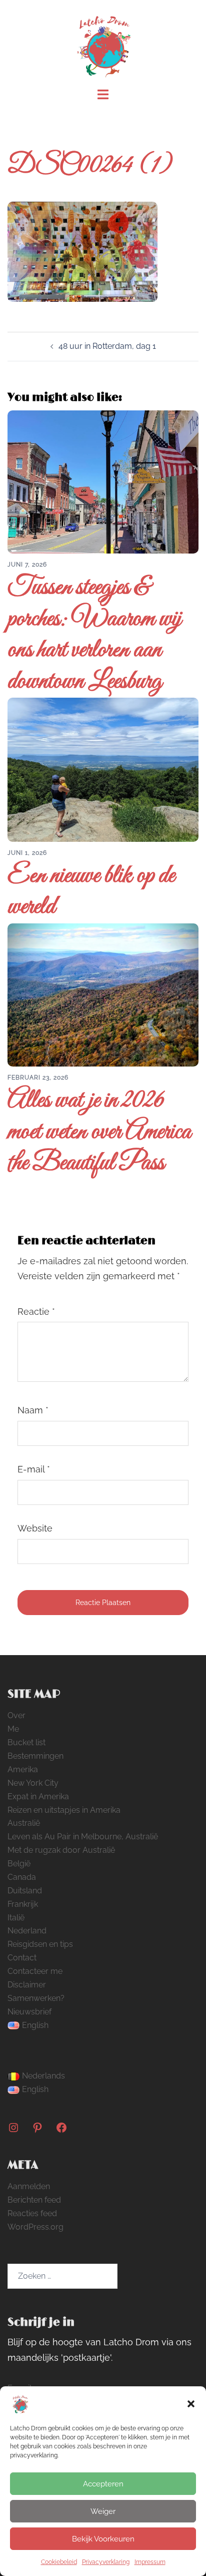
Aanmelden (29, 2186)
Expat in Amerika (38, 1796)
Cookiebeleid (59, 2562)
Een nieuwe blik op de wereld (91, 892)
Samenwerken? (36, 1998)
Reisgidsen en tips (40, 1944)
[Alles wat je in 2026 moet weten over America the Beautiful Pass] (103, 994)
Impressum (150, 2562)
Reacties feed (32, 2213)
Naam (33, 1410)
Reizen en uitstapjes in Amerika (64, 1810)
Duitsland (25, 1891)
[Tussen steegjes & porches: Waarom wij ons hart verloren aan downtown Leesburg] (103, 481)
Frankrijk (23, 1904)
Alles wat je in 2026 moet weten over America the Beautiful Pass (99, 1132)
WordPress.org (35, 2227)
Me (13, 1729)
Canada (22, 1877)
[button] (191, 2404)
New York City (33, 1783)
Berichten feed (34, 2200)
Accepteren (103, 2484)
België (19, 1864)
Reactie (36, 1312)
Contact (22, 1958)
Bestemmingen (35, 1756)
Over (16, 1715)
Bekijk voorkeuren (103, 2539)
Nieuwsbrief (29, 2012)
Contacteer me (35, 1971)
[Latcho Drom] (103, 43)
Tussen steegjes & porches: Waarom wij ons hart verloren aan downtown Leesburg (94, 635)
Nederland (27, 1931)
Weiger (103, 2511)
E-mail (34, 1469)
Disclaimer (27, 1985)
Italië (16, 1918)
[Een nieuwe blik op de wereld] (103, 769)
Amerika (23, 1769)
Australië (24, 1823)
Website (35, 1528)
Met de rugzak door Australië (61, 1850)
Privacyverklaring (106, 2562)
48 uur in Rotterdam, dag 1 (107, 346)
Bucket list (26, 1742)
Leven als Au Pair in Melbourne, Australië (83, 1837)
